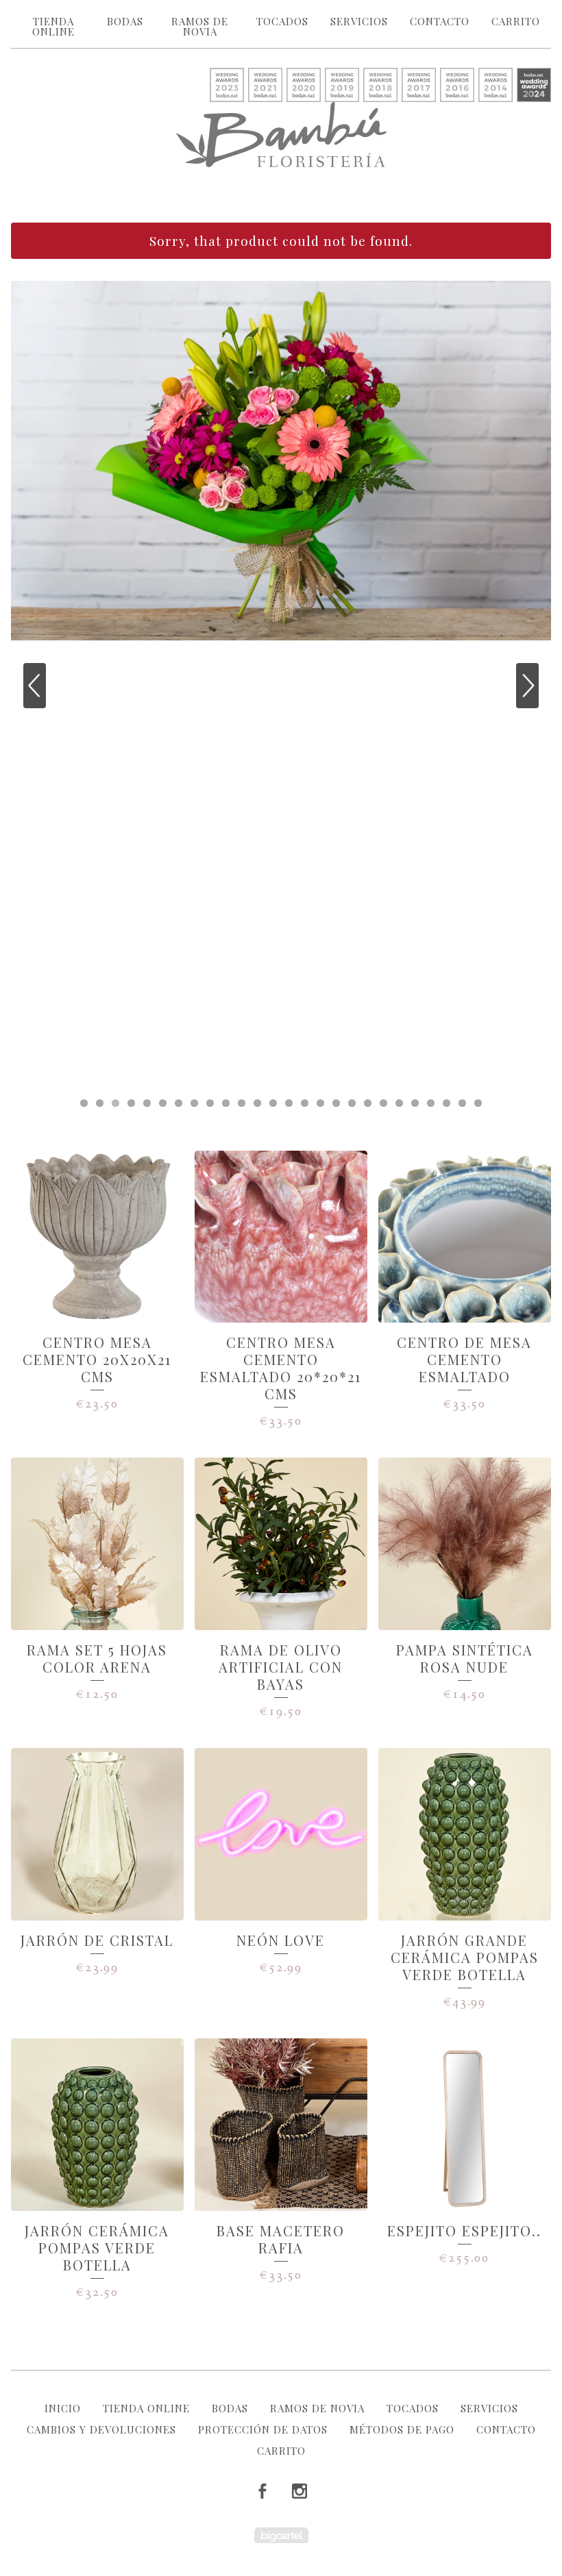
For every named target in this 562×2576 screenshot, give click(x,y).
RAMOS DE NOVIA (200, 26)
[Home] (281, 135)
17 (336, 1103)
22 (415, 1103)
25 (462, 1103)
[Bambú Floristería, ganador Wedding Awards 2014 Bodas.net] (496, 86)
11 (242, 1103)
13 (273, 1103)
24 (447, 1103)
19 (368, 1103)
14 (289, 1103)
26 (478, 1103)
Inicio (63, 2408)
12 (257, 1103)
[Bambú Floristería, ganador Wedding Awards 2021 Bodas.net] (265, 86)
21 (399, 1103)
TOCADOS (282, 21)
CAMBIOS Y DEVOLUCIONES (101, 2429)
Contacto (440, 21)
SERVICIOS (359, 21)
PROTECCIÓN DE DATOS (263, 2429)
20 (383, 1103)
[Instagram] (300, 2492)
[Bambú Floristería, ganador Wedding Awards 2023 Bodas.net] (227, 86)
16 (320, 1103)
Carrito (516, 21)
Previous (35, 686)
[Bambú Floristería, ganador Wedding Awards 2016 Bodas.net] (457, 86)
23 (431, 1103)
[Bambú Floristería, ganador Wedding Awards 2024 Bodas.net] (534, 86)
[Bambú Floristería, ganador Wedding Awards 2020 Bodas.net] (304, 86)
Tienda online (53, 26)
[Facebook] (262, 2492)
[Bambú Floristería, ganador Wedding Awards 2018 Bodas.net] (380, 86)
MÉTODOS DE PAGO (402, 2429)
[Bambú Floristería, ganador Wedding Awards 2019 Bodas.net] (342, 86)
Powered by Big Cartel (281, 2535)
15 (305, 1103)
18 (352, 1103)
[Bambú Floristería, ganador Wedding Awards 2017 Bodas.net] (419, 86)
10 (226, 1103)
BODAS (125, 21)
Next (527, 686)
